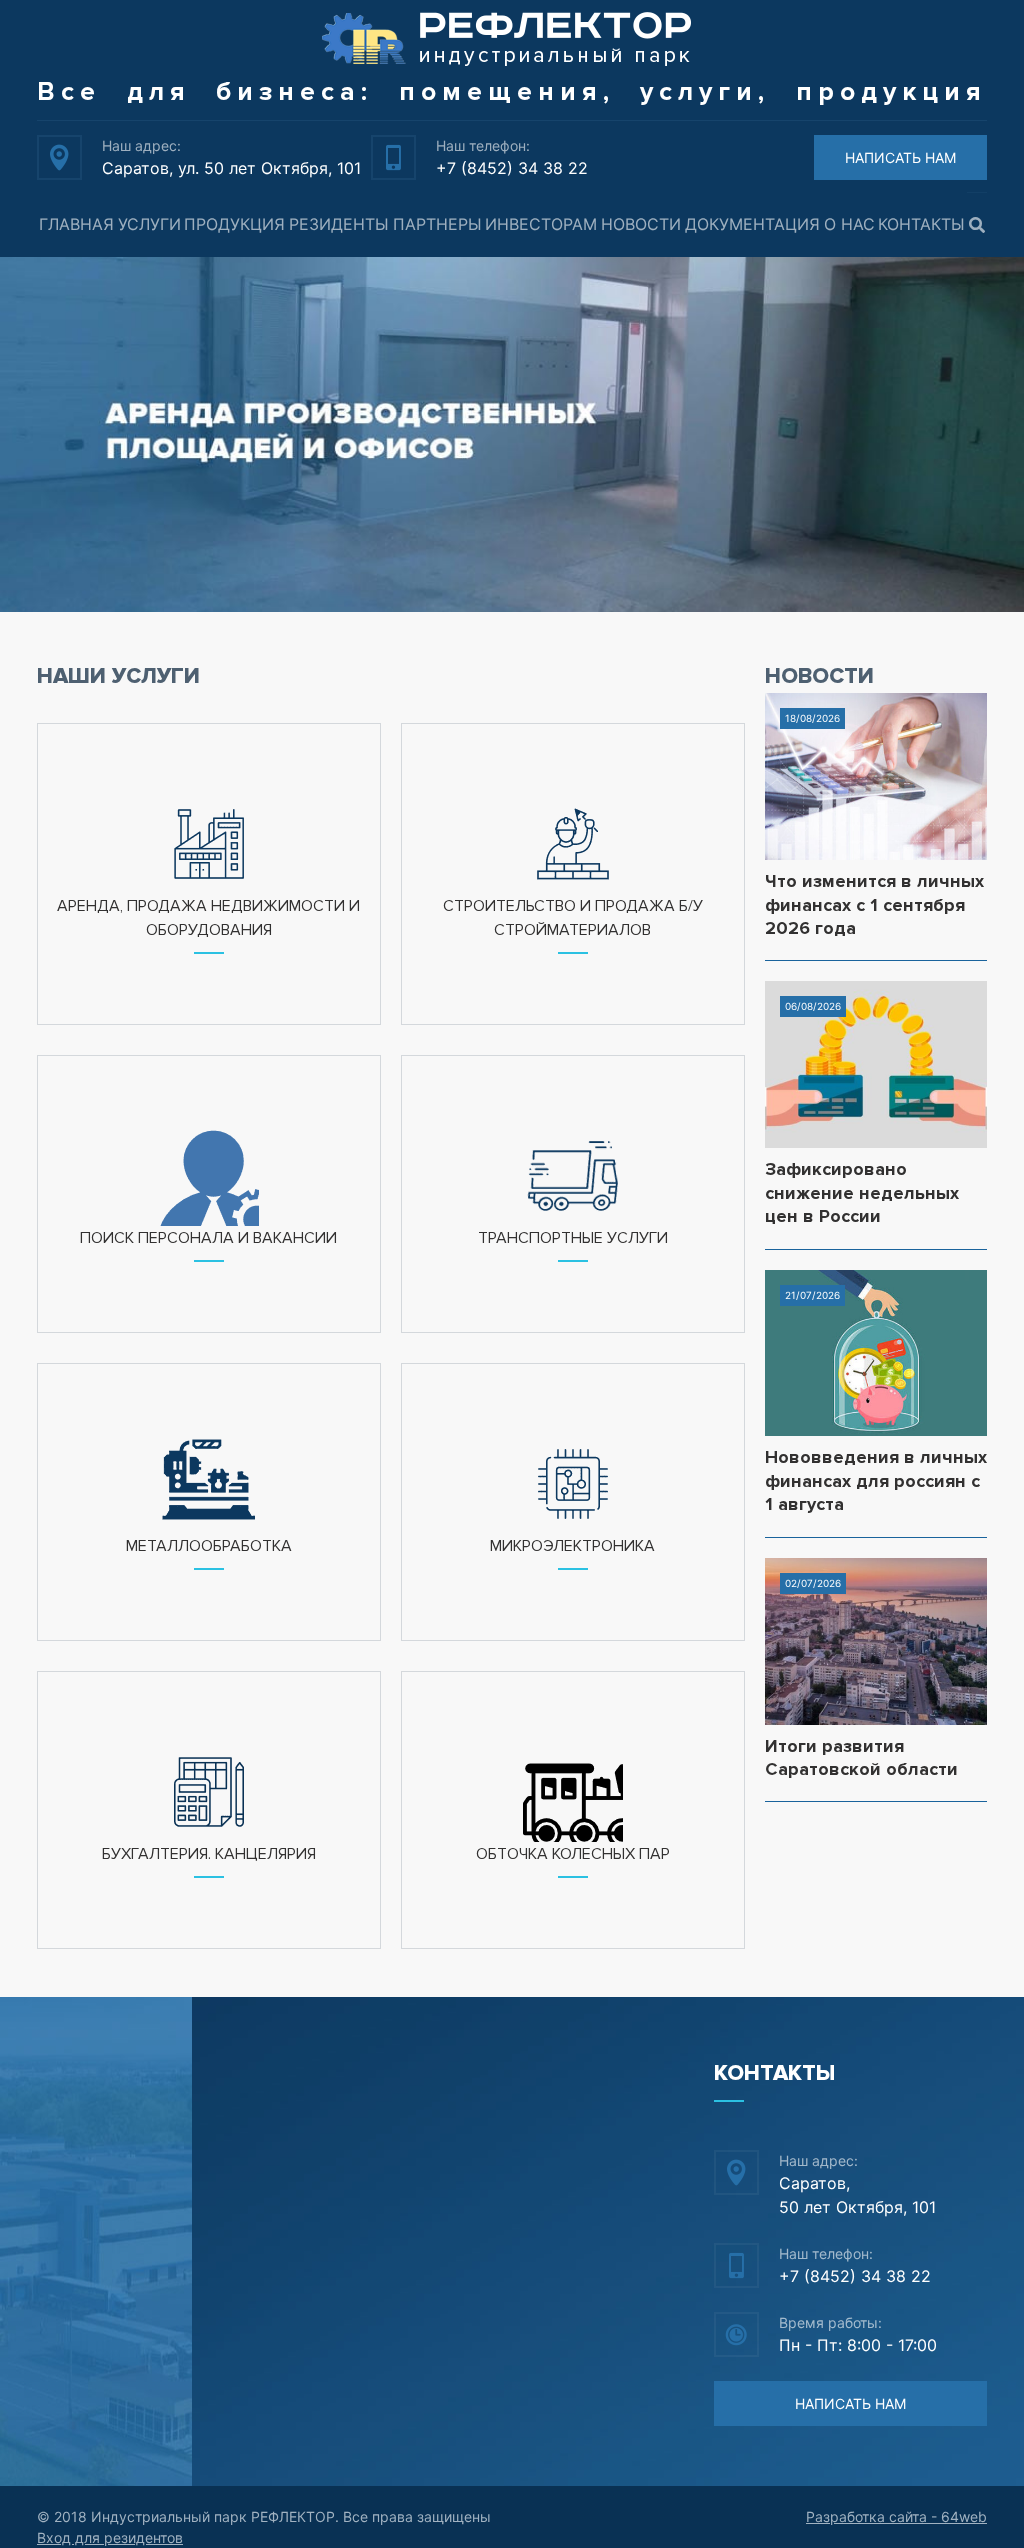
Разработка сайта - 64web (896, 2516)
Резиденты (339, 224)
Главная (76, 224)
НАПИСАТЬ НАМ (900, 157)
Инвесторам (541, 224)
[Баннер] (512, 435)
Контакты (921, 224)
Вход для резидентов (110, 2537)
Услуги (149, 224)
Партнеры (437, 224)
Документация (752, 224)
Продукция (234, 224)
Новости (641, 224)
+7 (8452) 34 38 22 (512, 168)
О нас (849, 224)
